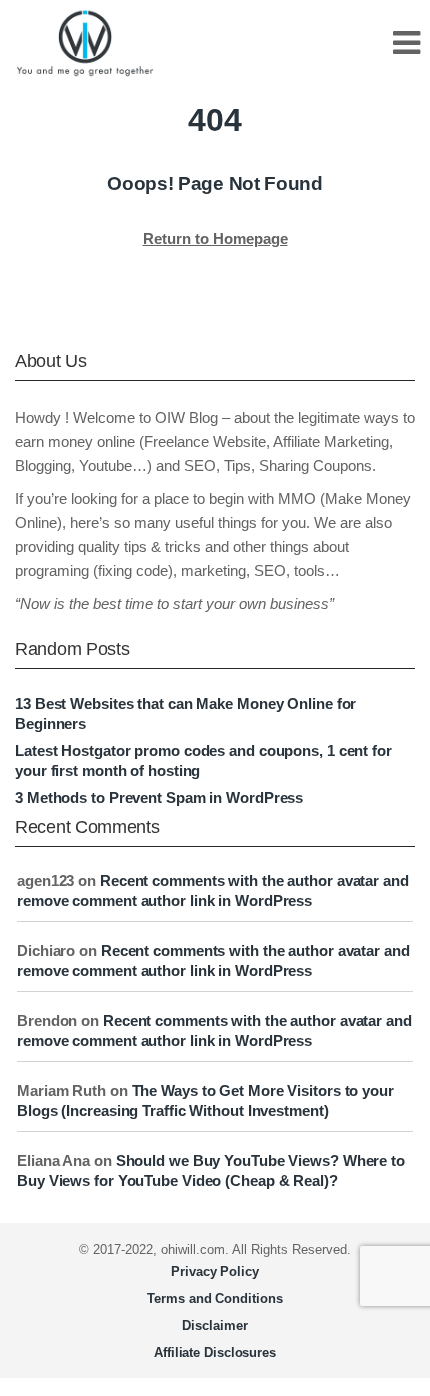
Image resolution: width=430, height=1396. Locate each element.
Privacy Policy (215, 1271)
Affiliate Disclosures (215, 1352)
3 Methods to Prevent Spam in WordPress (159, 797)
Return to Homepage (215, 238)
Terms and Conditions (214, 1298)
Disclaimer (214, 1325)
